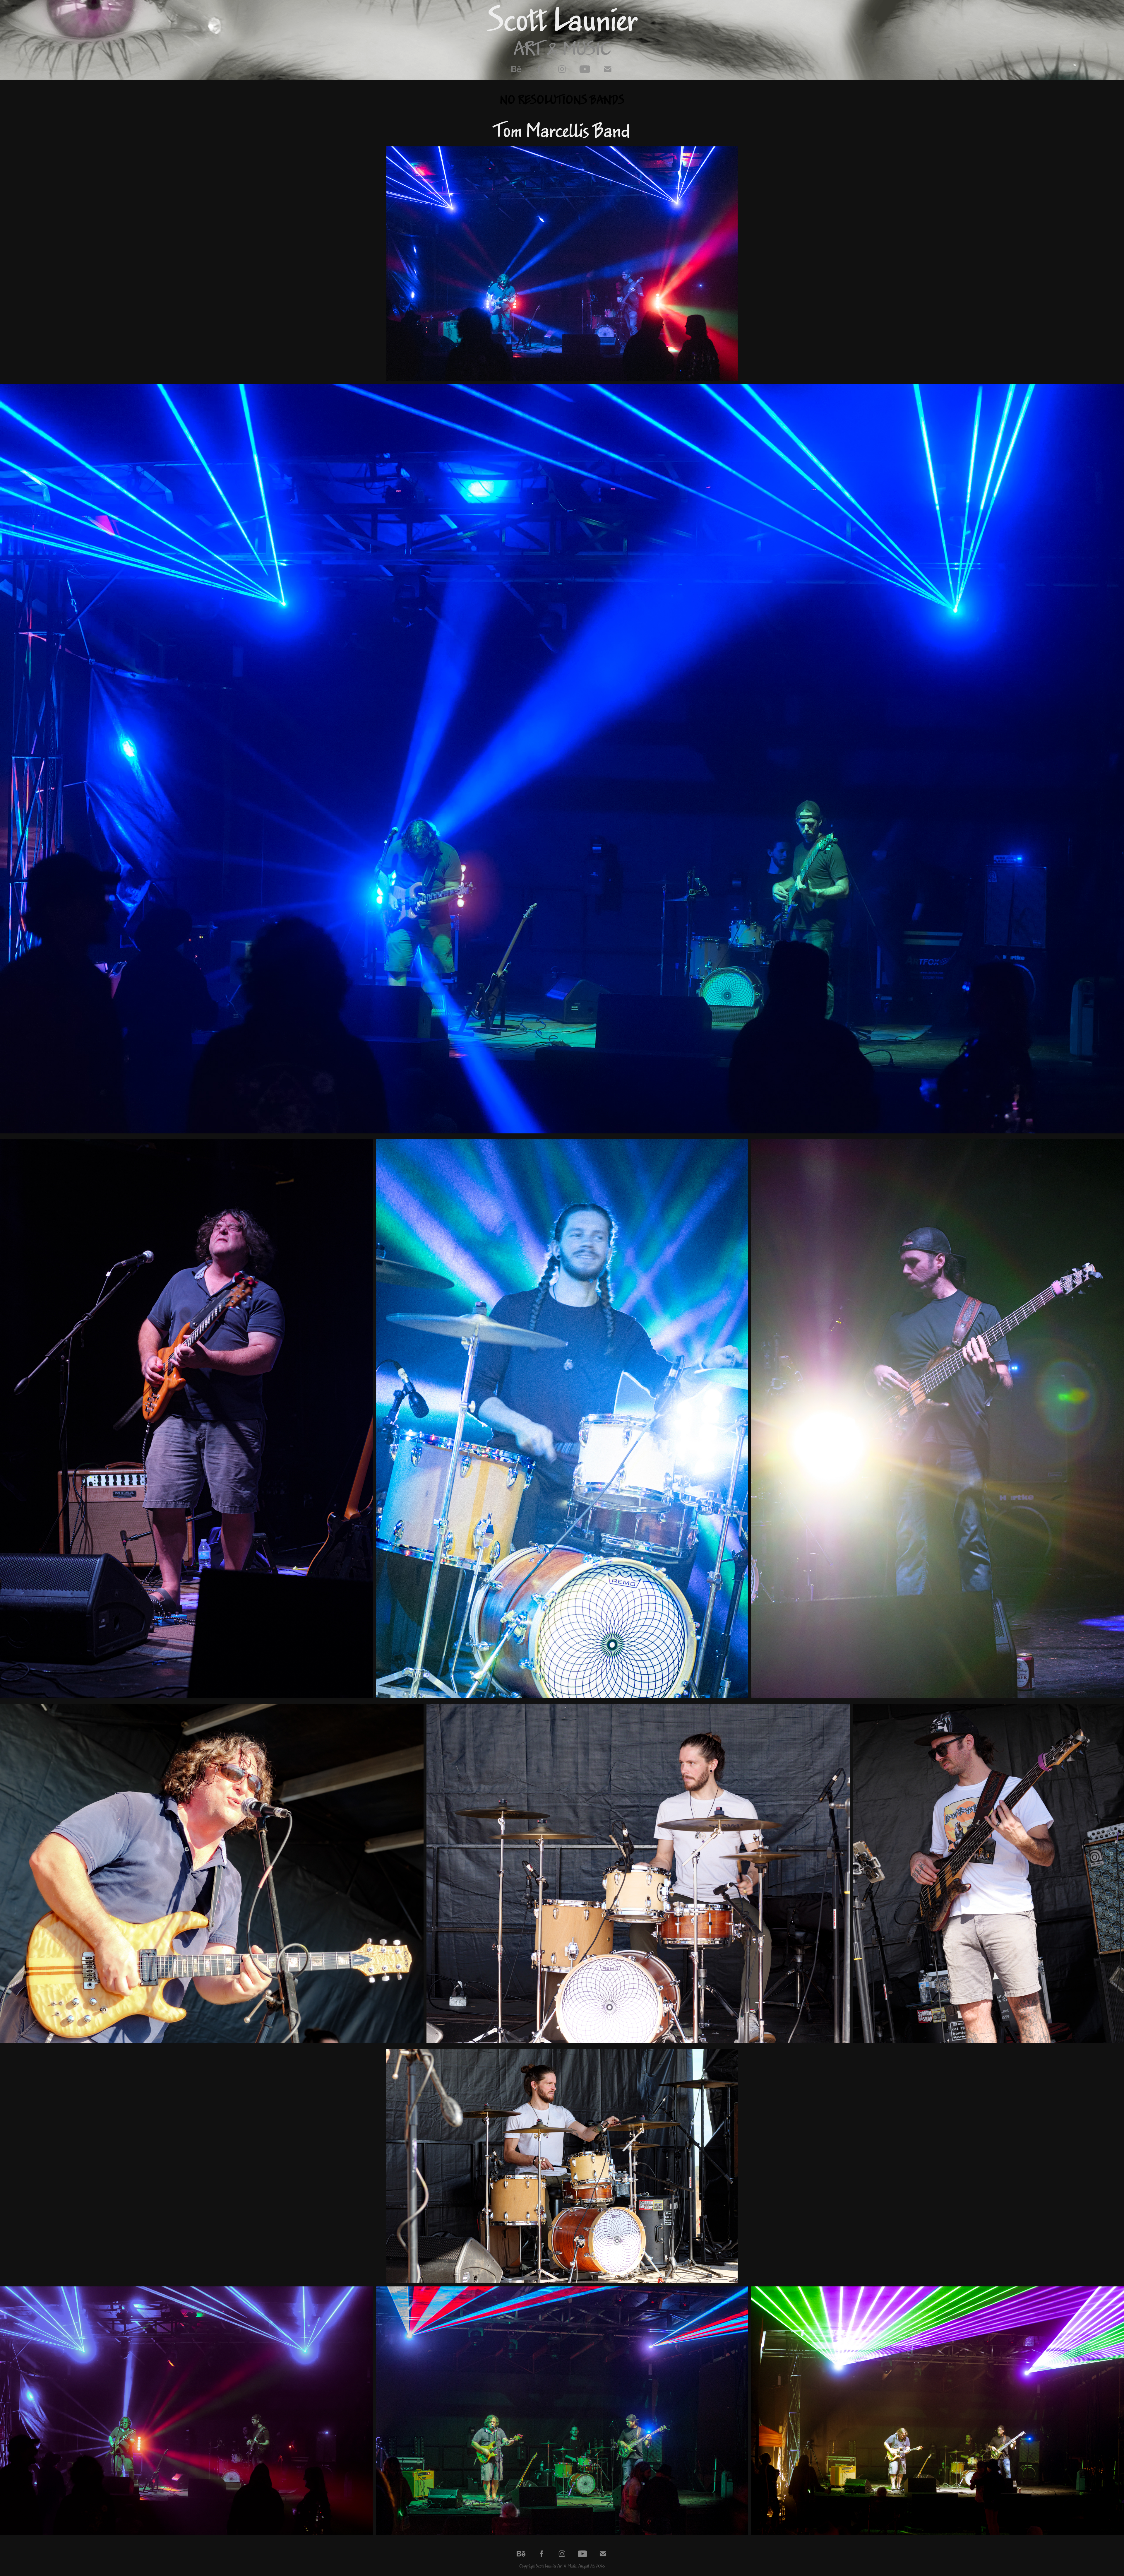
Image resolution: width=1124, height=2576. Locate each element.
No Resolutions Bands (562, 100)
